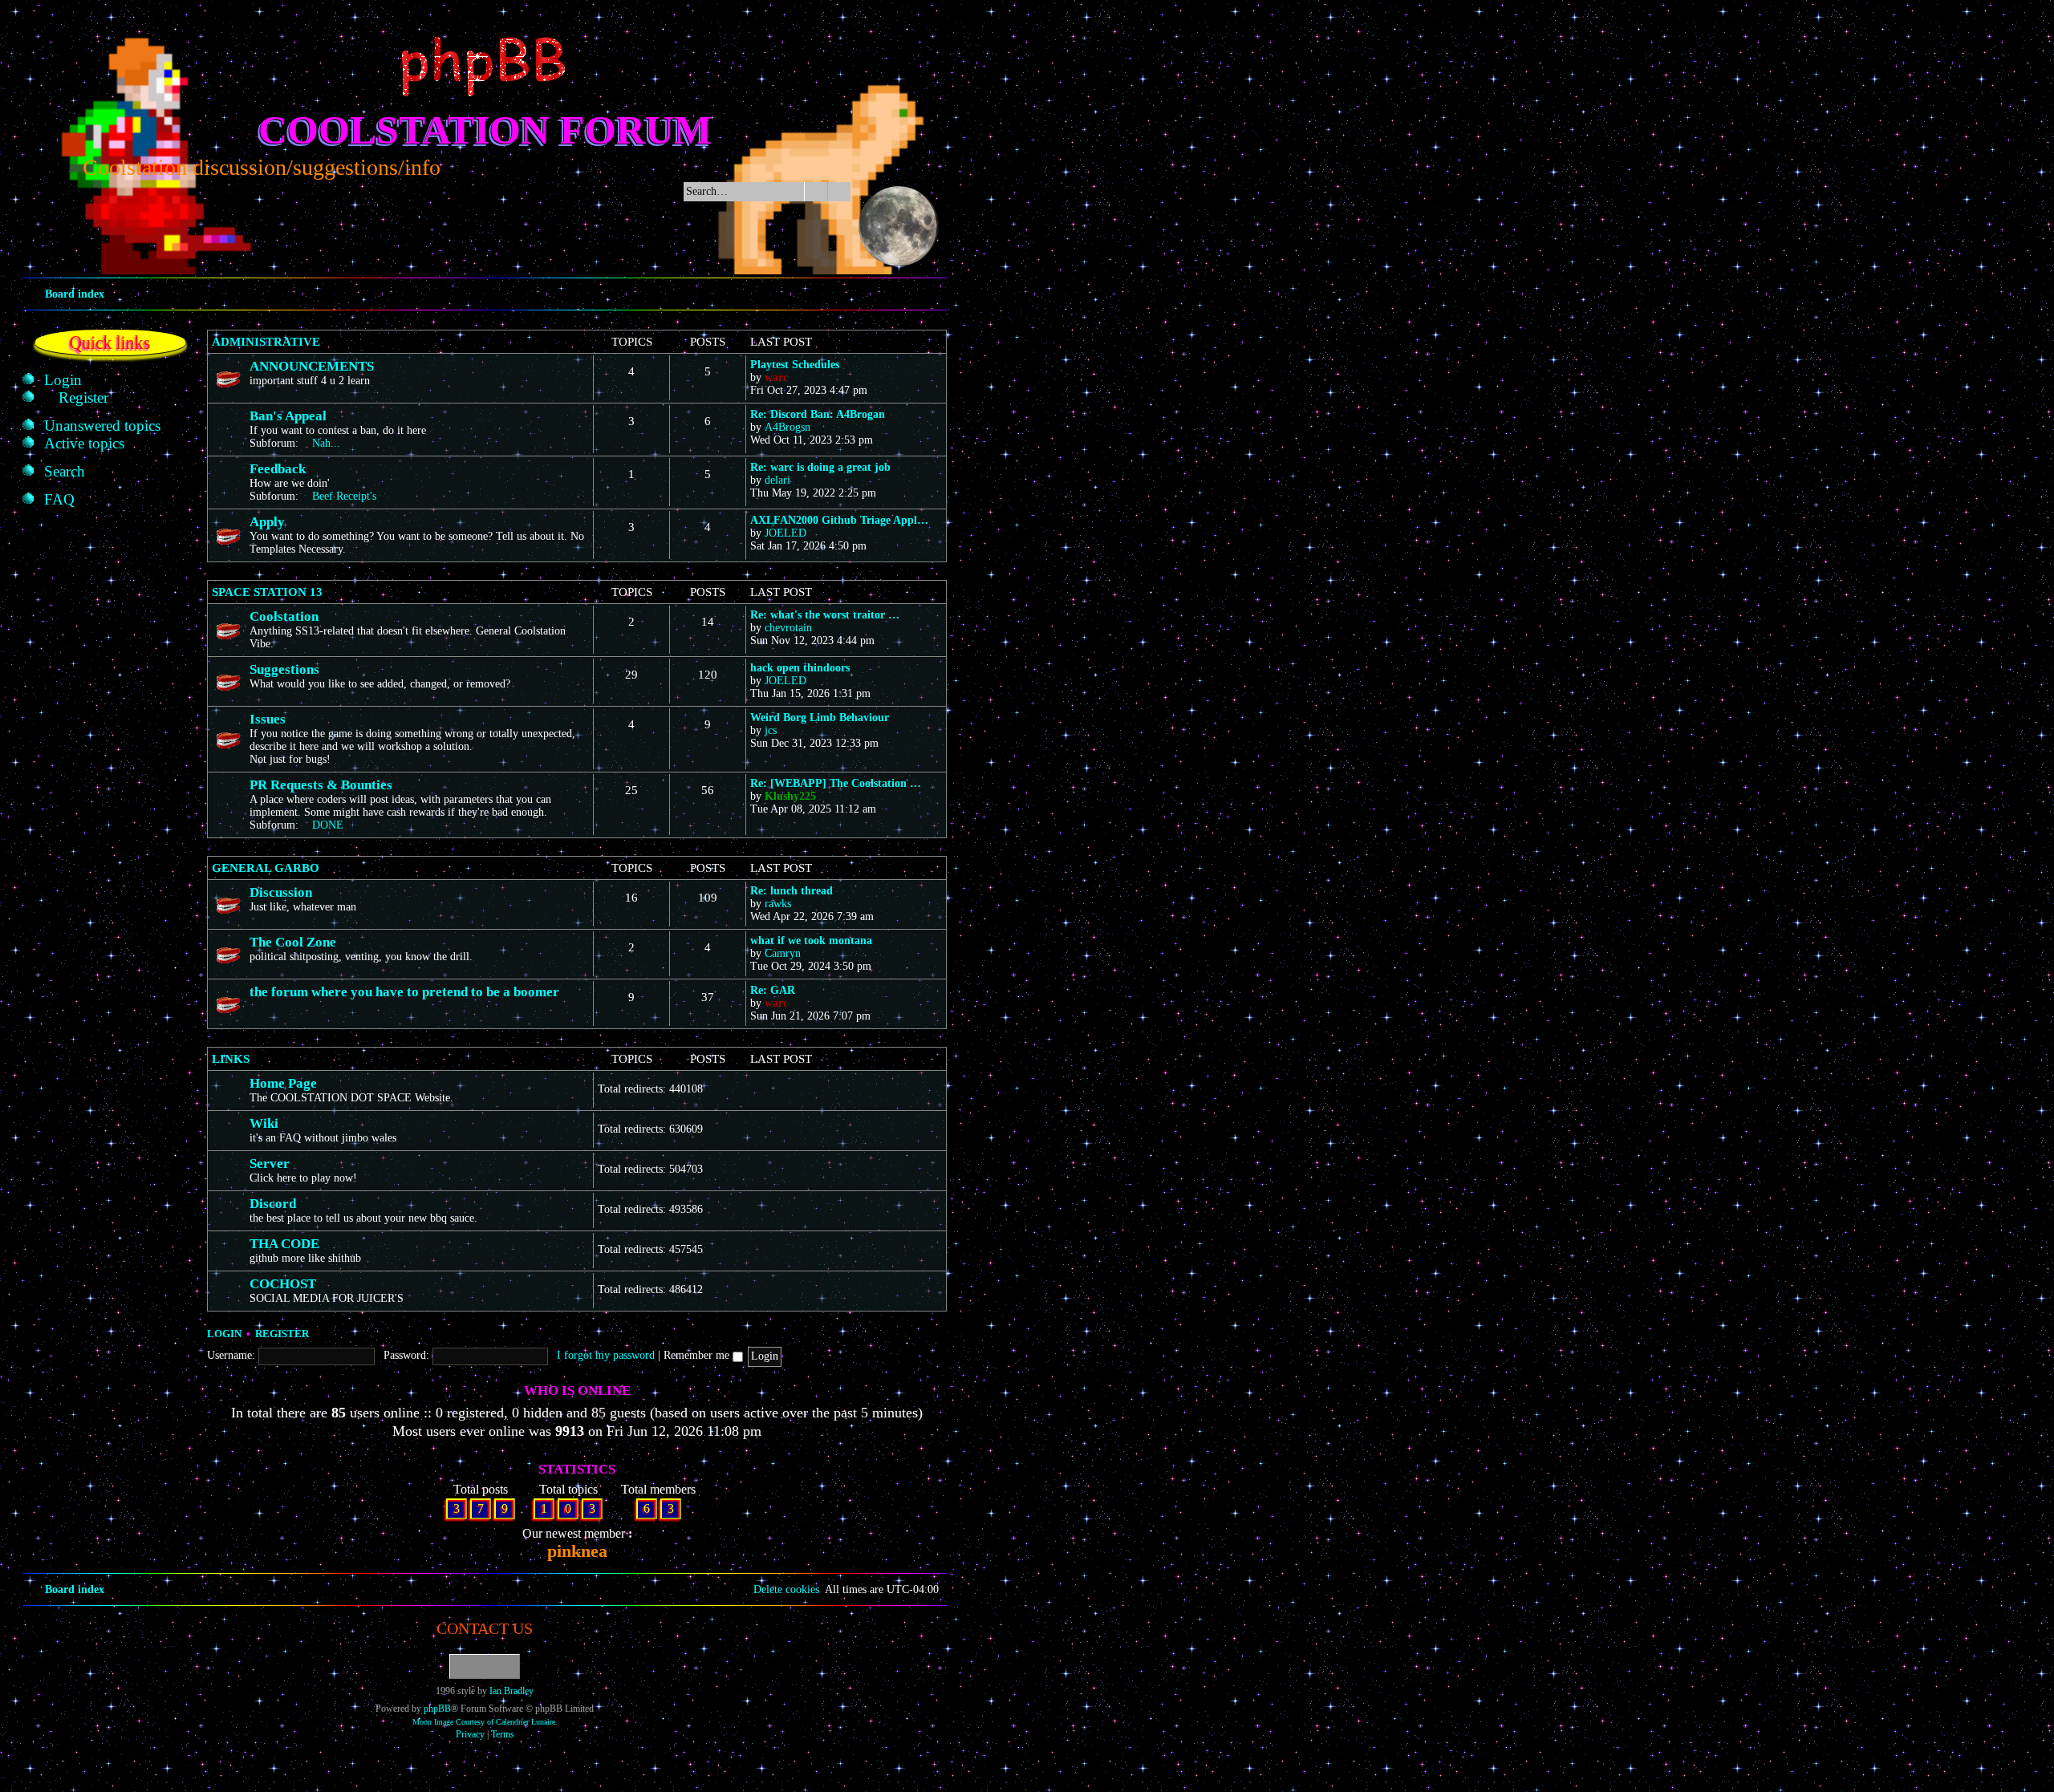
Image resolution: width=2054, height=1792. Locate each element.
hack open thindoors (800, 668)
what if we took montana (811, 941)
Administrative (266, 342)
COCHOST (283, 1284)
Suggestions (284, 669)
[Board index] (485, 67)
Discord (273, 1204)
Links (231, 1059)
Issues (268, 719)
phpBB (437, 1709)
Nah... (326, 443)
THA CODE (284, 1244)
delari (777, 480)
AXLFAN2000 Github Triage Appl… (839, 520)
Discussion (281, 892)
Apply (267, 522)
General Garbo (266, 868)
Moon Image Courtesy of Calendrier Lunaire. (485, 1722)
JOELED (785, 533)
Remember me (698, 1355)
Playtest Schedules (795, 365)
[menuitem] (63, 380)
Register (282, 1334)
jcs (771, 730)
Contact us (485, 1628)
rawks (778, 904)
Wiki (264, 1123)
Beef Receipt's (344, 496)
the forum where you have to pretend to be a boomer (404, 992)
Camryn (783, 953)
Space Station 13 (267, 592)
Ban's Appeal (288, 416)
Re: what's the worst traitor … (825, 615)
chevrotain (788, 628)
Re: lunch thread (792, 891)
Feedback (278, 469)
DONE (328, 825)
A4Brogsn (788, 427)
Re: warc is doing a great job (820, 467)
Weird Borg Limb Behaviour (820, 718)
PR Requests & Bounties (321, 785)
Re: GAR (773, 990)
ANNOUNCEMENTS (312, 366)
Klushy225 (790, 796)
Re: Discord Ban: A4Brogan (818, 414)
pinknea (577, 1551)
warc (776, 377)
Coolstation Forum (485, 130)
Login (224, 1334)
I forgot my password (606, 1355)
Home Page (283, 1083)
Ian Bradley (511, 1691)
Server (270, 1164)
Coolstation (284, 616)
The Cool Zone (293, 942)
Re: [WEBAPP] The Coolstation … (836, 783)
